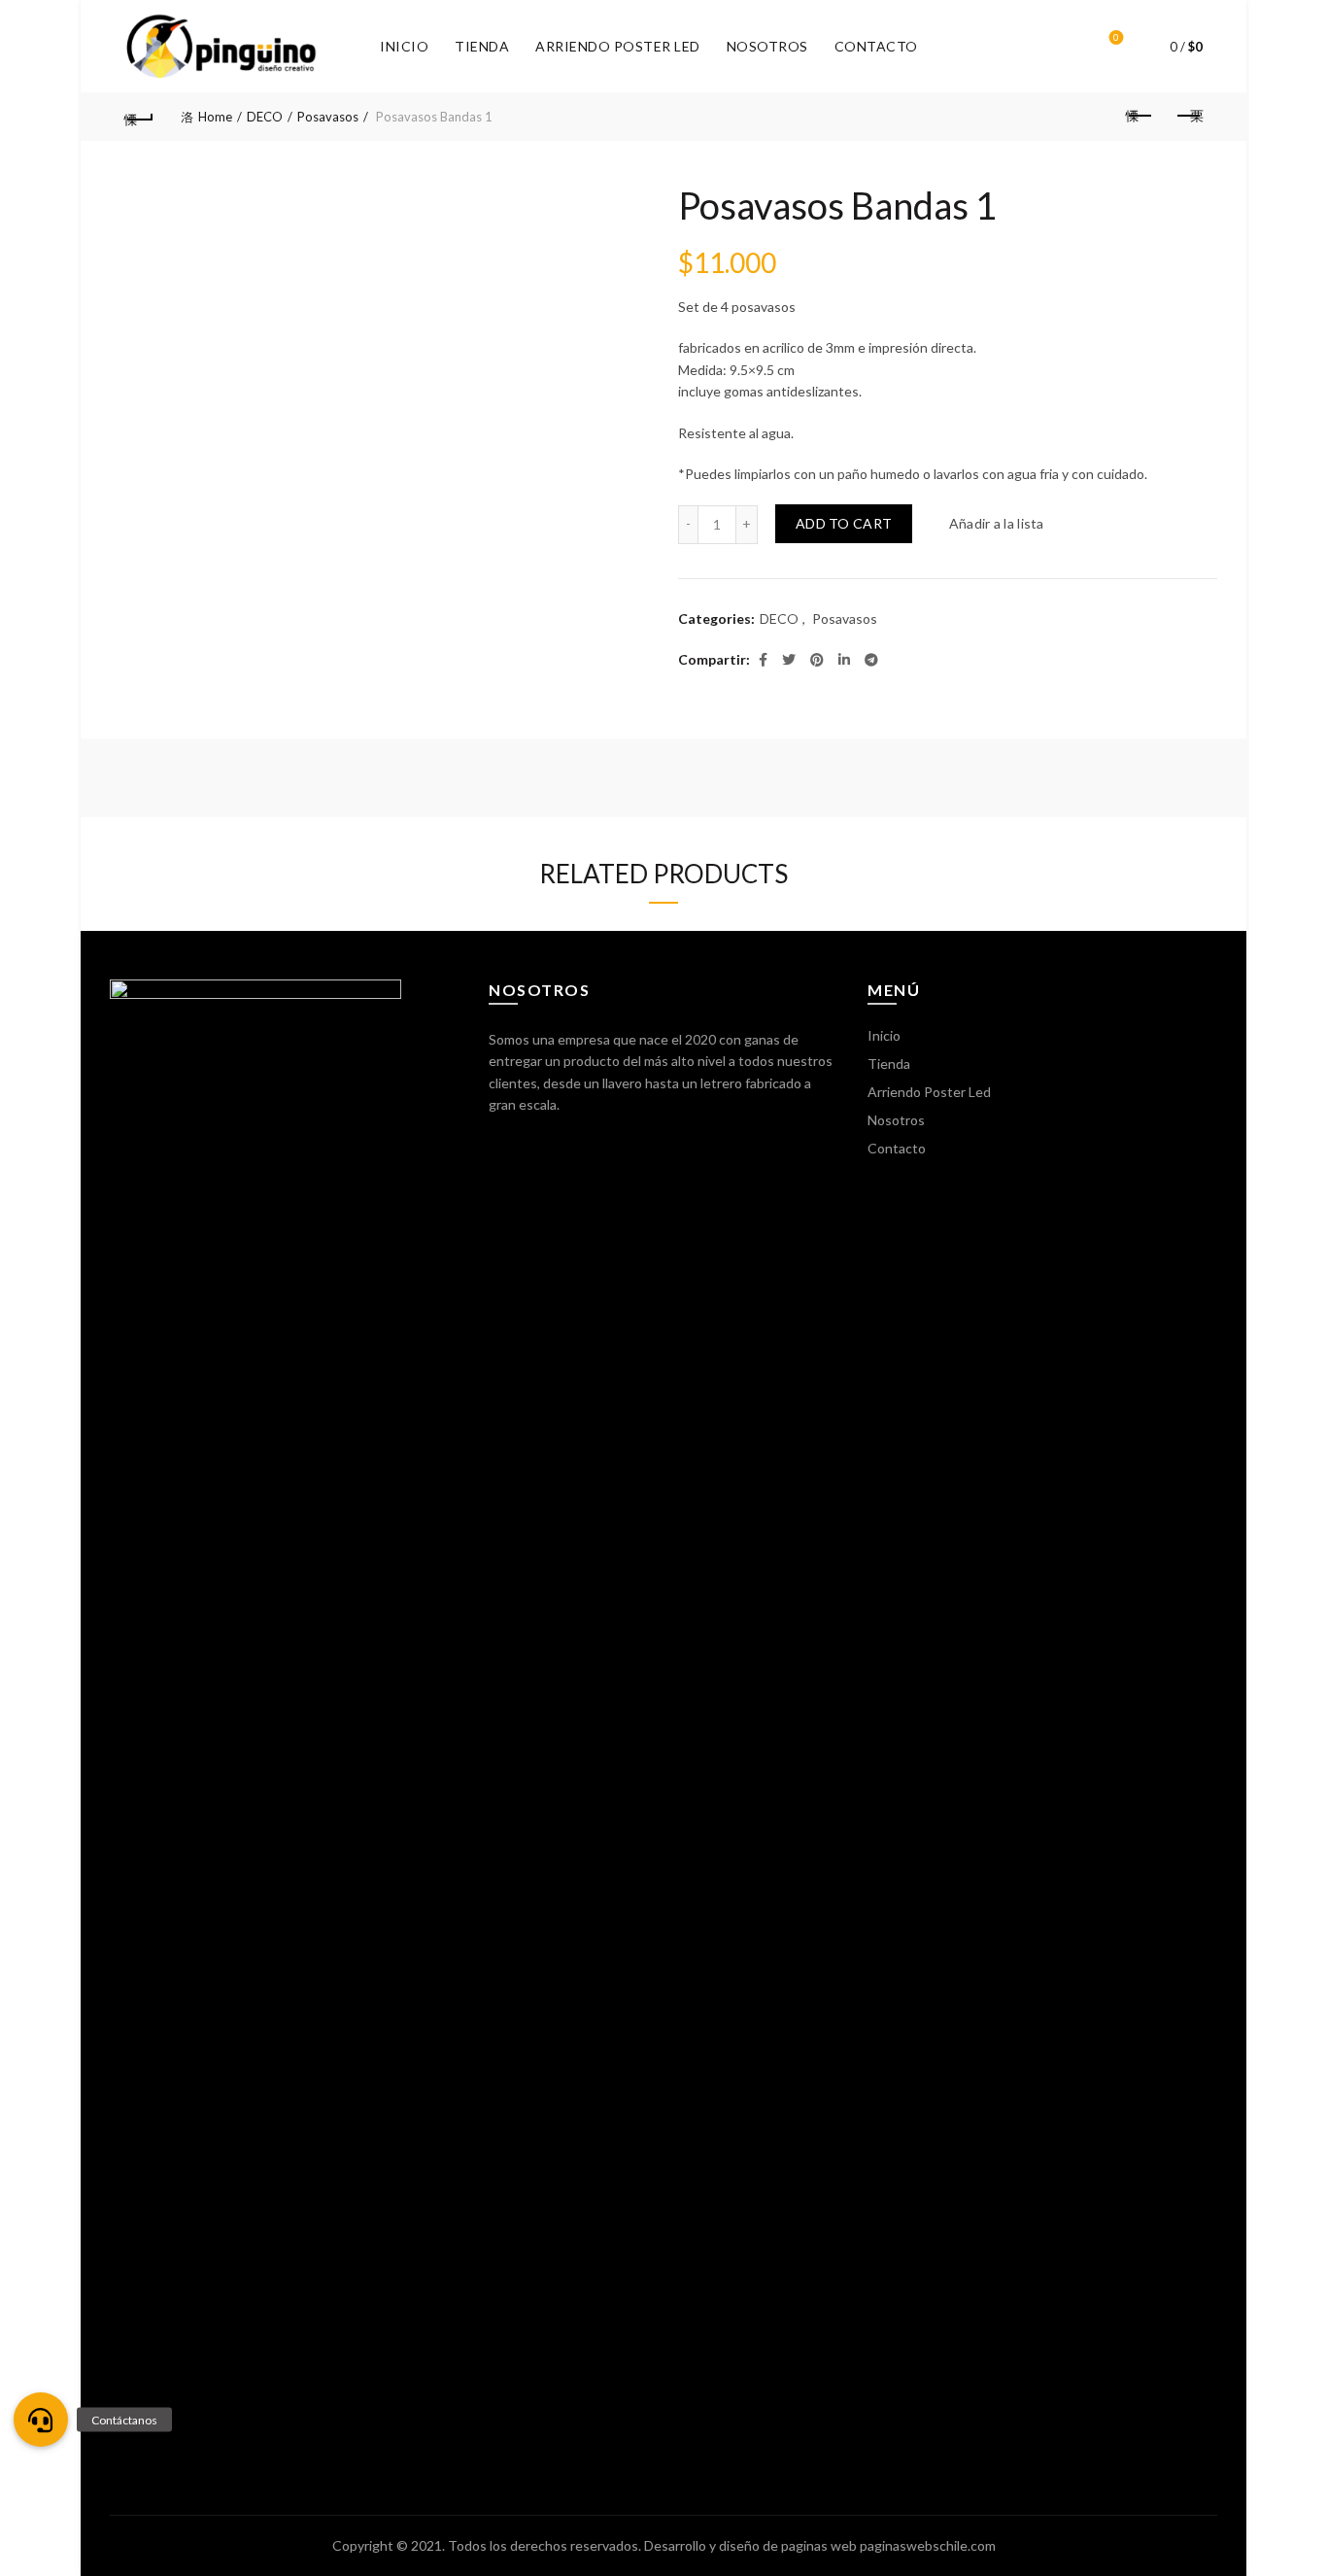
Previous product (1140, 117)
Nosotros (767, 46)
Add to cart (844, 523)
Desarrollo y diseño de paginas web (750, 2545)
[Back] (139, 117)
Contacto (876, 46)
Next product (1188, 117)
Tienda (482, 46)
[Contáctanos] (41, 2420)
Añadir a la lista (996, 523)
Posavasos (328, 117)
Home (215, 117)
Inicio (404, 46)
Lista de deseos (1116, 37)
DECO (265, 117)
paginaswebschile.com (928, 2545)
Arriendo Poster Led (618, 46)
